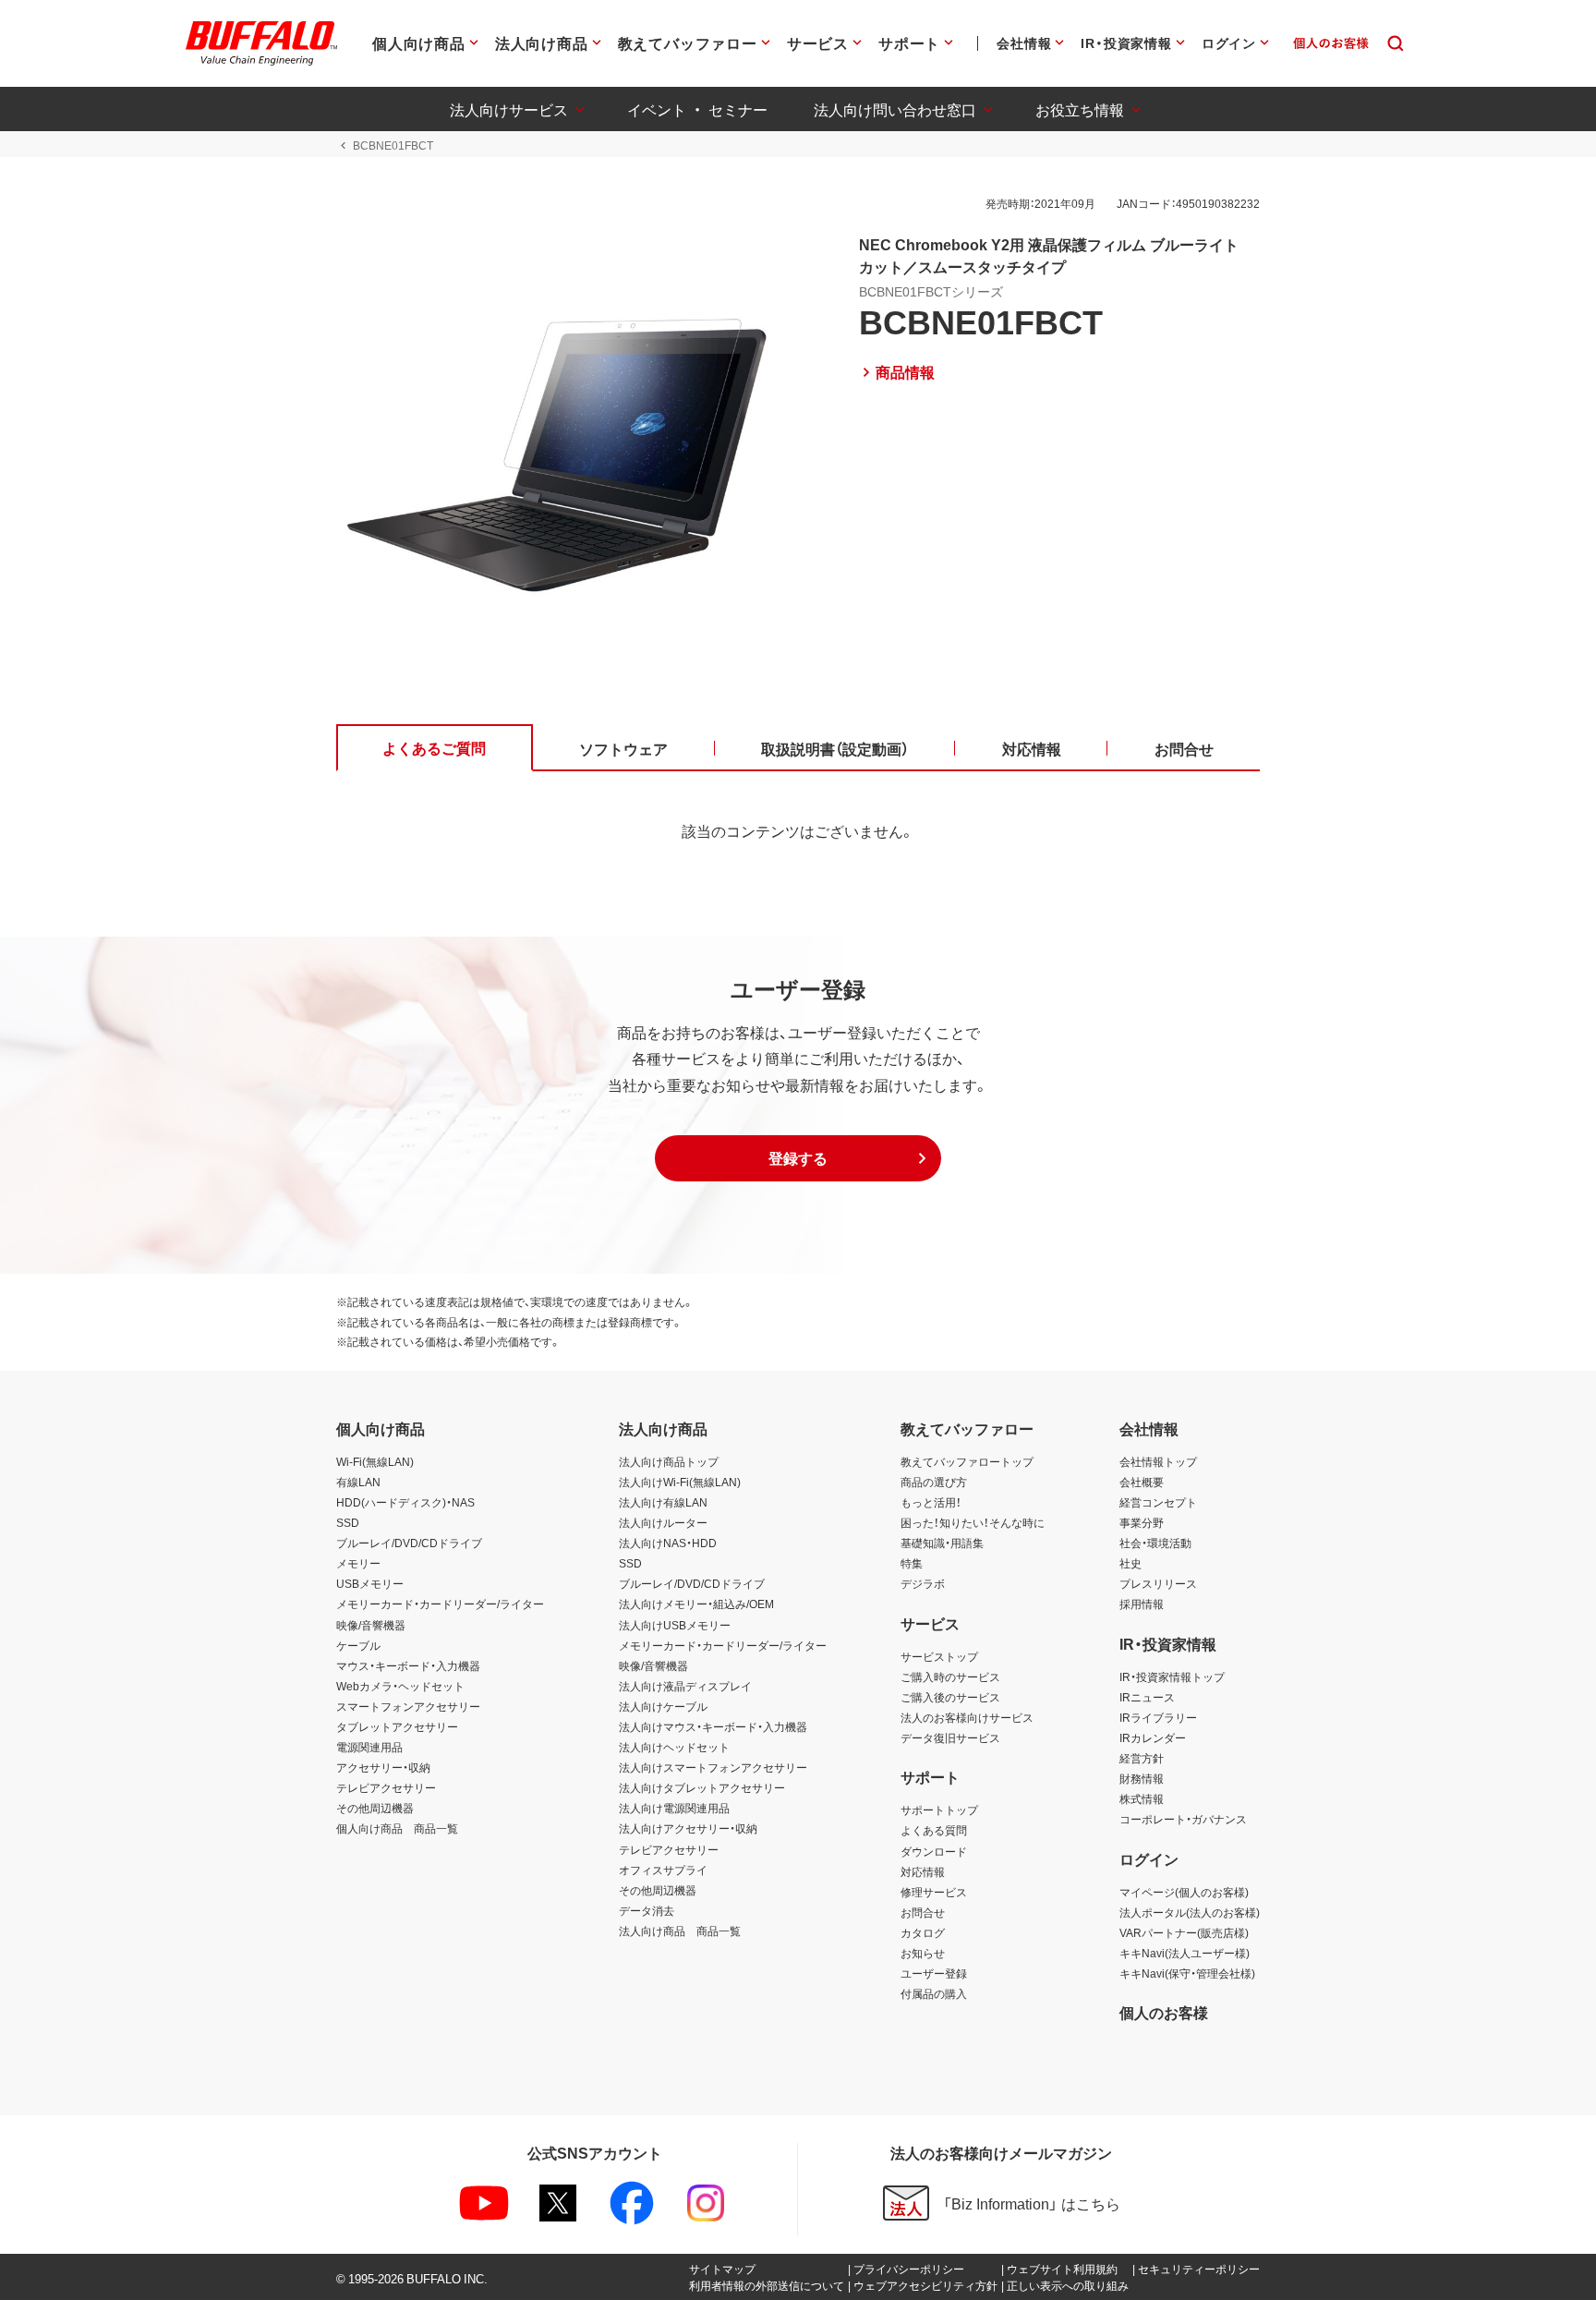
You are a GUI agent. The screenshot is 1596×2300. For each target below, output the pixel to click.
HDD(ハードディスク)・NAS (405, 1502)
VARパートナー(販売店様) (1184, 1932)
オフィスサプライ (663, 1870)
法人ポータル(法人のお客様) (1190, 1912)
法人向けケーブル (663, 1706)
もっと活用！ (931, 1502)
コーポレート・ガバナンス (1183, 1819)
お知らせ (923, 1953)
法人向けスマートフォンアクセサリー (713, 1767)
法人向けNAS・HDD (668, 1543)
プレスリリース (1158, 1583)
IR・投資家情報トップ (1172, 1677)
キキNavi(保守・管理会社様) (1187, 1973)
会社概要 (1142, 1482)
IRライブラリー (1158, 1717)
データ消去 (647, 1910)
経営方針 (1142, 1758)
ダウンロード (934, 1851)
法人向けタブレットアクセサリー (702, 1787)
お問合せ (923, 1912)
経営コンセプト (1158, 1502)
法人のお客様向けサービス (967, 1717)
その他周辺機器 (375, 1808)
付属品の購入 (934, 1993)
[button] (798, 1158)
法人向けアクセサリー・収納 (688, 1828)
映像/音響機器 (371, 1625)
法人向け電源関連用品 (674, 1808)
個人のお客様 (1164, 2012)
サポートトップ (939, 1810)
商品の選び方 (934, 1482)
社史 (1130, 1563)
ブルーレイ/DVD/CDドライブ (409, 1543)
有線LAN (358, 1482)
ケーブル (358, 1645)
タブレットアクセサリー (397, 1726)
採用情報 (1142, 1604)
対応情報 (923, 1871)
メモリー (358, 1563)
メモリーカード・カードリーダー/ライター (440, 1604)
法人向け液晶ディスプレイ (685, 1686)
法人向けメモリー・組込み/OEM (696, 1604)
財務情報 (1142, 1778)
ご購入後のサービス (950, 1697)
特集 (912, 1563)
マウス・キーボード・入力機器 (408, 1665)
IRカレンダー (1153, 1737)
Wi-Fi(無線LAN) (375, 1461)
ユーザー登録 (934, 1973)
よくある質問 (934, 1830)
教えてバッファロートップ (967, 1461)
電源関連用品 (369, 1747)
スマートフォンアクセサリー (408, 1706)
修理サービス (934, 1892)
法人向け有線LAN (663, 1502)
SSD (348, 1522)
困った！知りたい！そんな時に (973, 1522)
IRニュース (1147, 1697)
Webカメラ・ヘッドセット (400, 1686)
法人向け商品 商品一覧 (680, 1931)
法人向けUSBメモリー (675, 1625)
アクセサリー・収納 (383, 1767)
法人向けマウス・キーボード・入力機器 (713, 1726)
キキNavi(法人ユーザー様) (1185, 1953)
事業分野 (1142, 1522)
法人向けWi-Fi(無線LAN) (680, 1482)
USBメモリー (370, 1583)
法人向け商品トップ (669, 1461)
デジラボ (923, 1583)
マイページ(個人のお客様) (1184, 1892)
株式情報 (1142, 1798)
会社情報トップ (1158, 1461)
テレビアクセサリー (386, 1787)
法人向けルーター (663, 1522)
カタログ (923, 1932)
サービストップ (939, 1656)
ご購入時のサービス (950, 1677)
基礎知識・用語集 (942, 1543)
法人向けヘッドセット (674, 1747)
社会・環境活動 (1155, 1543)
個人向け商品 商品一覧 (397, 1828)
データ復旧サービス (950, 1737)
